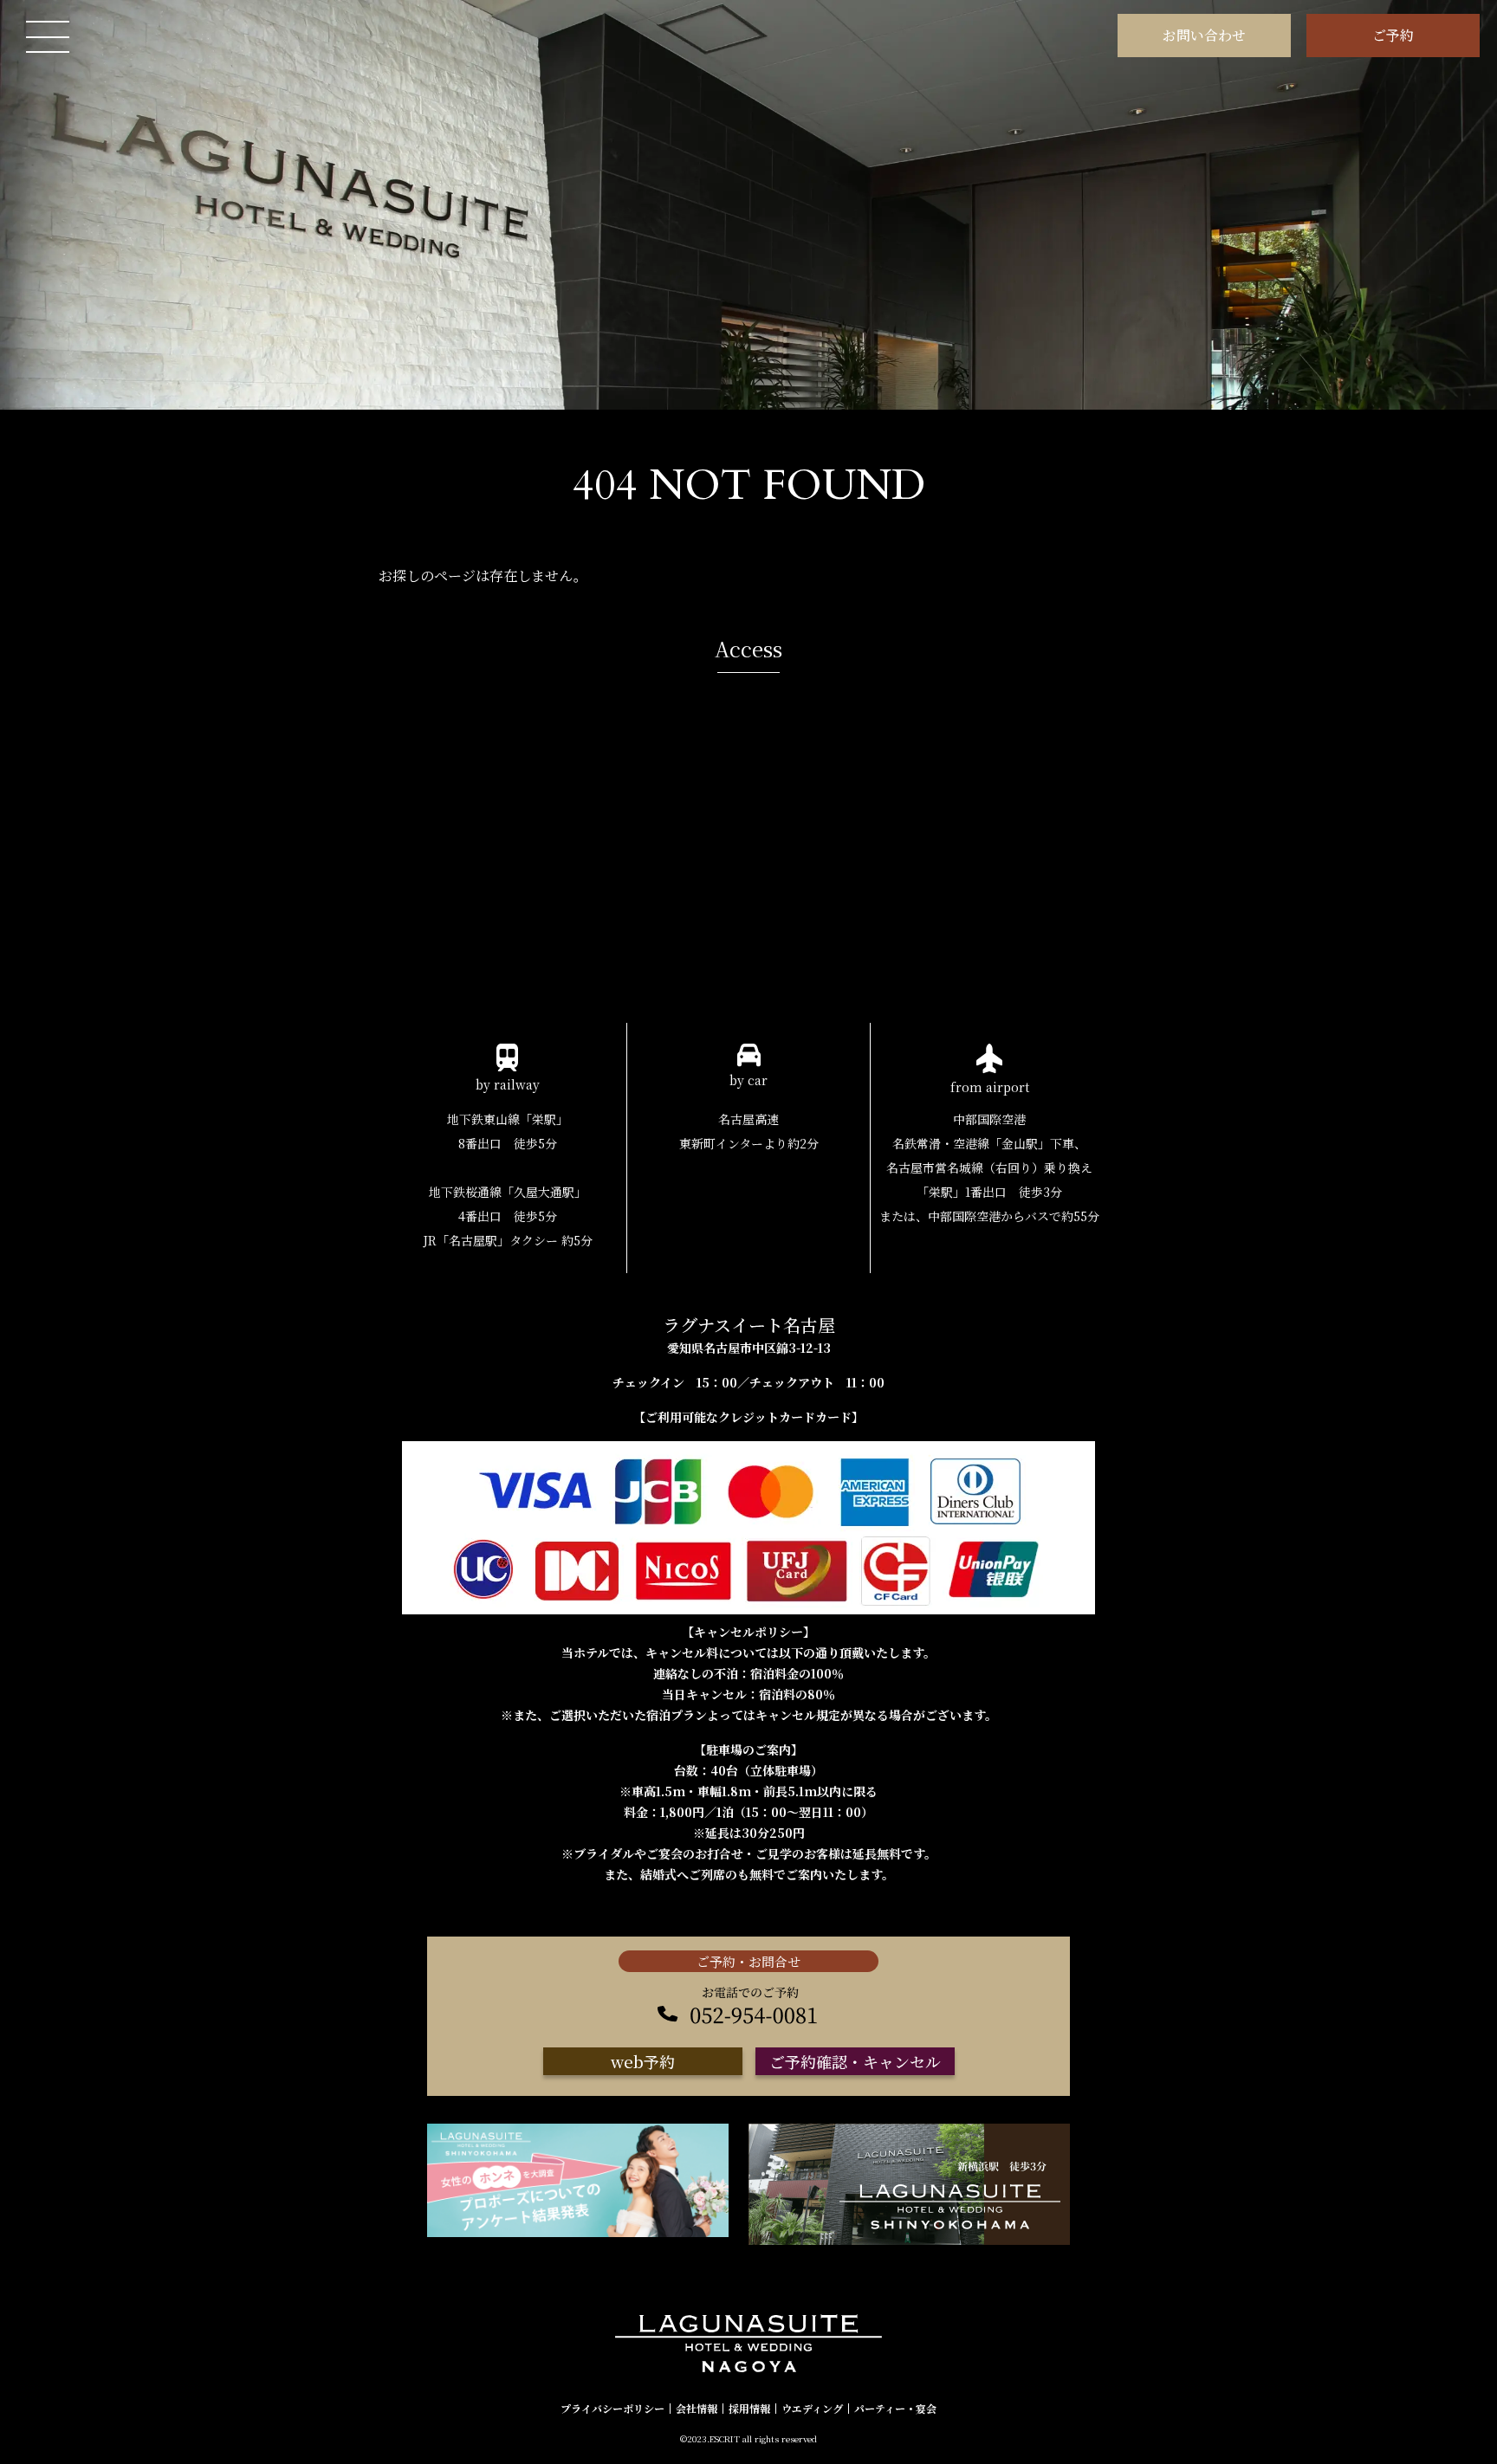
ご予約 (1393, 35)
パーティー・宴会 (895, 2409)
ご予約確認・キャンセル (855, 2061)
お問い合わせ (1204, 35)
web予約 (643, 2061)
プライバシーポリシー (612, 2409)
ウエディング (812, 2409)
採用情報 (749, 2409)
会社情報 (697, 2409)
